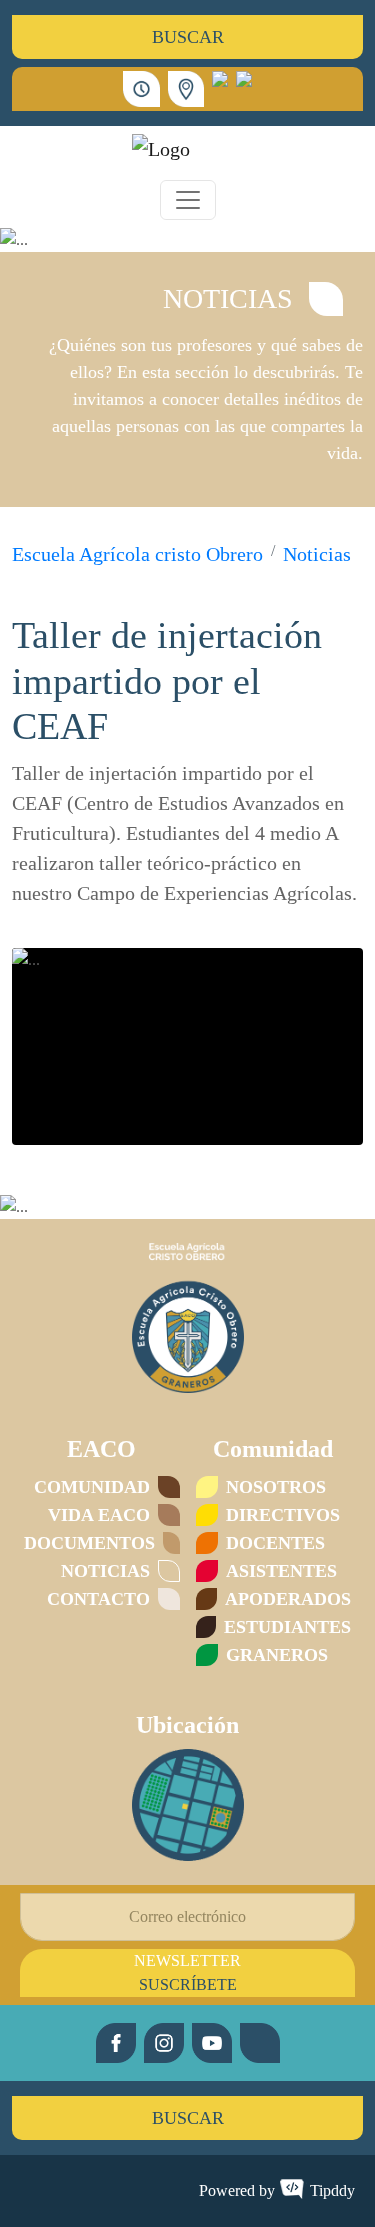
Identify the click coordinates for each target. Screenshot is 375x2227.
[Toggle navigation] (188, 200)
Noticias (317, 554)
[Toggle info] (187, 89)
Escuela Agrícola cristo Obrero (137, 554)
